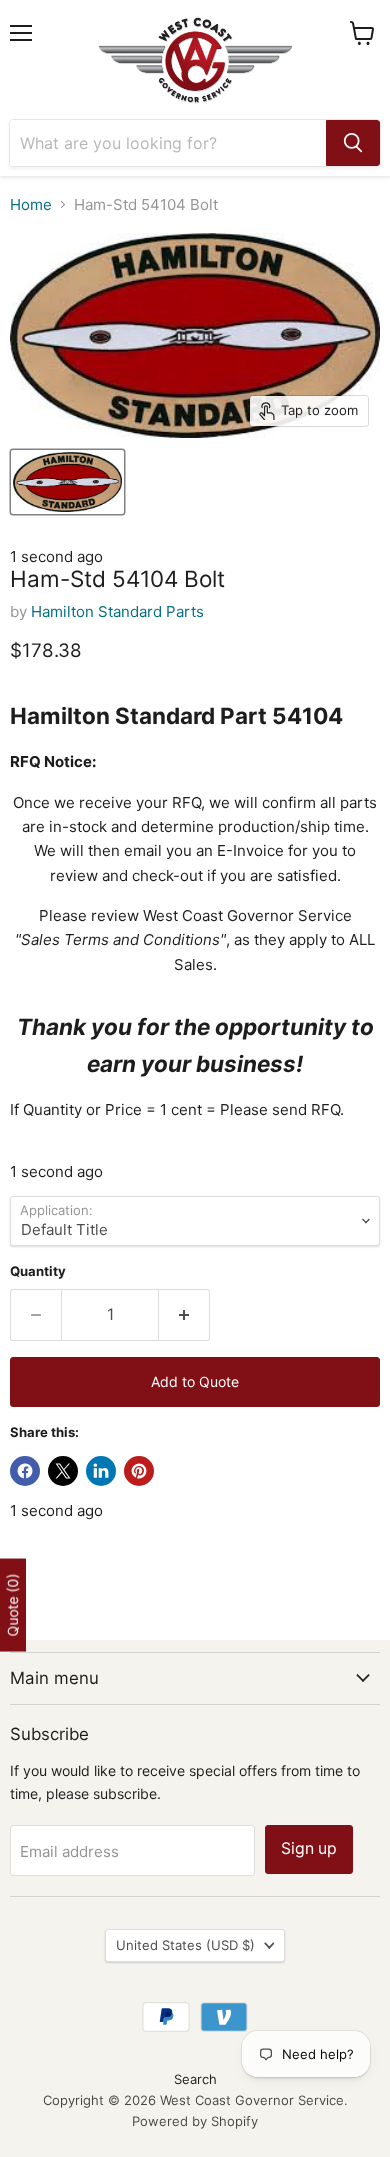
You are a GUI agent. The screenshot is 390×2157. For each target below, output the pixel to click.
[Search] (353, 143)
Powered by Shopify (195, 2121)
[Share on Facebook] (25, 1471)
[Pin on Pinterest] (139, 1471)
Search (195, 2079)
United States (185, 1945)
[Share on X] (63, 1471)
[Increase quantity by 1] (184, 1315)
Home (31, 204)
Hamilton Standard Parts (117, 611)
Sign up (309, 1848)
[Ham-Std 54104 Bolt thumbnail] (67, 482)
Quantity (38, 1271)
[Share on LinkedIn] (101, 1471)
